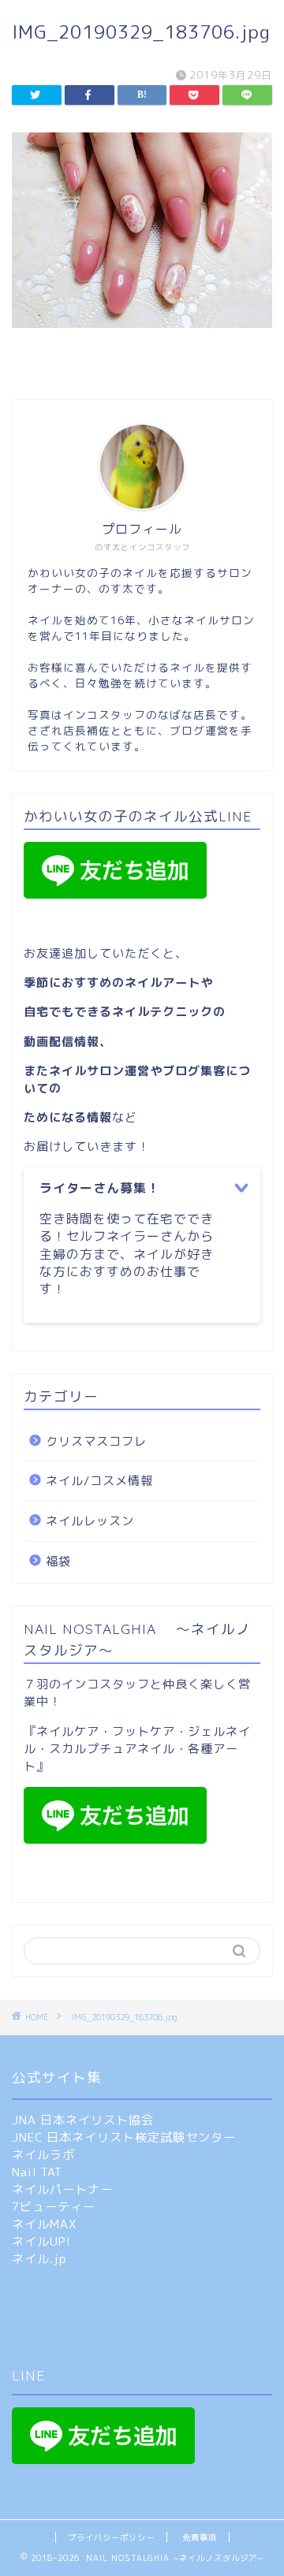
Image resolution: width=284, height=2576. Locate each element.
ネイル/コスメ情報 (99, 1481)
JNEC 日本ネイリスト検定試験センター (124, 2137)
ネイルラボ (43, 2155)
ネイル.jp (39, 2259)
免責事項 (200, 2537)
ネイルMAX (44, 2224)
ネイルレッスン (90, 1521)
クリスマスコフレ (96, 1441)
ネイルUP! (41, 2241)
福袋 (58, 1561)
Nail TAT (37, 2172)
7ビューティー (54, 2207)
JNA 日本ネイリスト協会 (83, 2120)
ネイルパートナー (62, 2189)
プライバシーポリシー (111, 2537)
